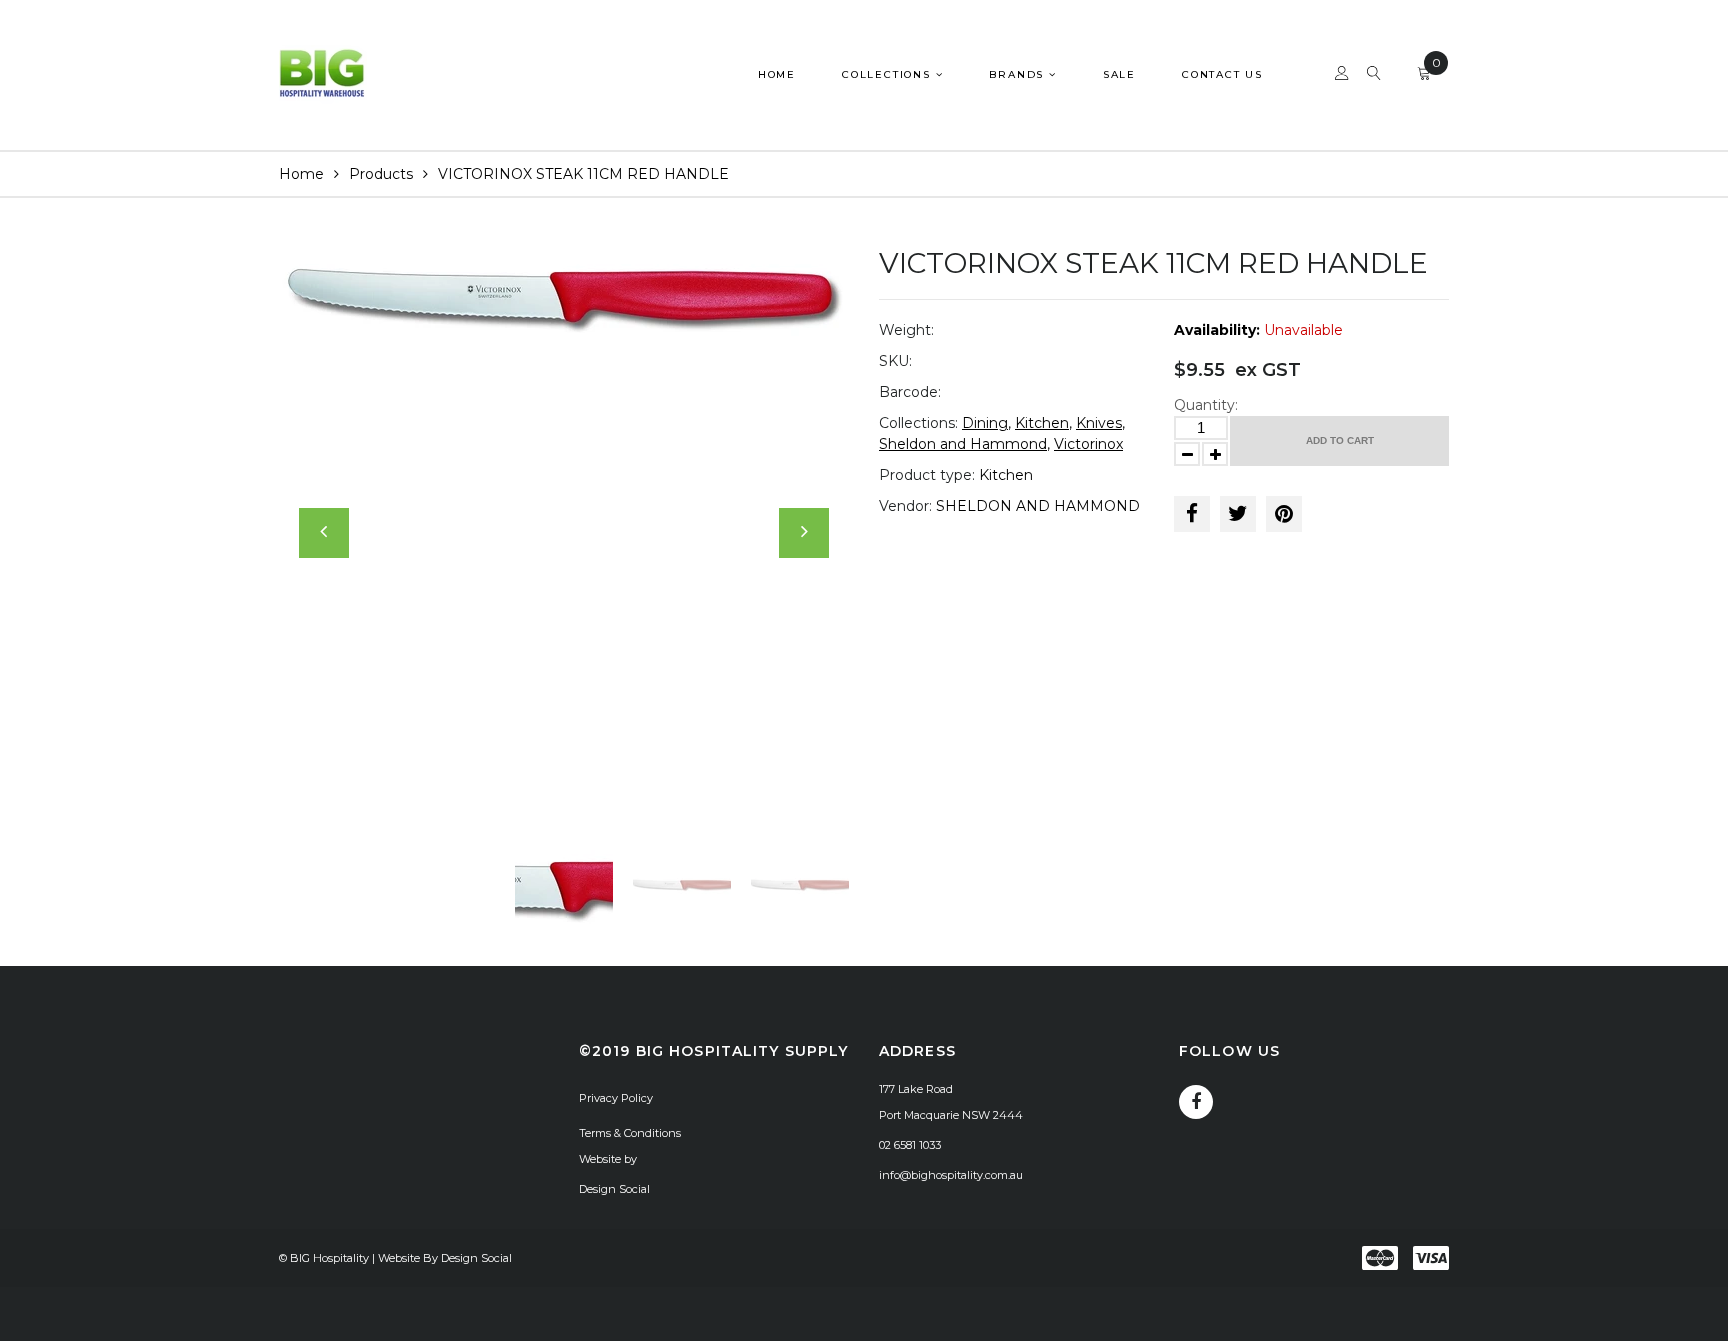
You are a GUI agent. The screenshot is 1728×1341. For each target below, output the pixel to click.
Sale (1119, 74)
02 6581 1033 (910, 1145)
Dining (985, 423)
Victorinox (1088, 444)
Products (381, 174)
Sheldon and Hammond (963, 444)
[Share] (1192, 514)
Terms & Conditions (630, 1133)
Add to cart (1340, 440)
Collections (889, 74)
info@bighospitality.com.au (951, 1175)
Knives (1099, 423)
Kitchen (1042, 423)
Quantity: (1206, 405)
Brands (1019, 74)
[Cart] (1424, 75)
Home (777, 74)
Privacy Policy (616, 1098)
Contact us (1222, 74)
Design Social (614, 1189)
